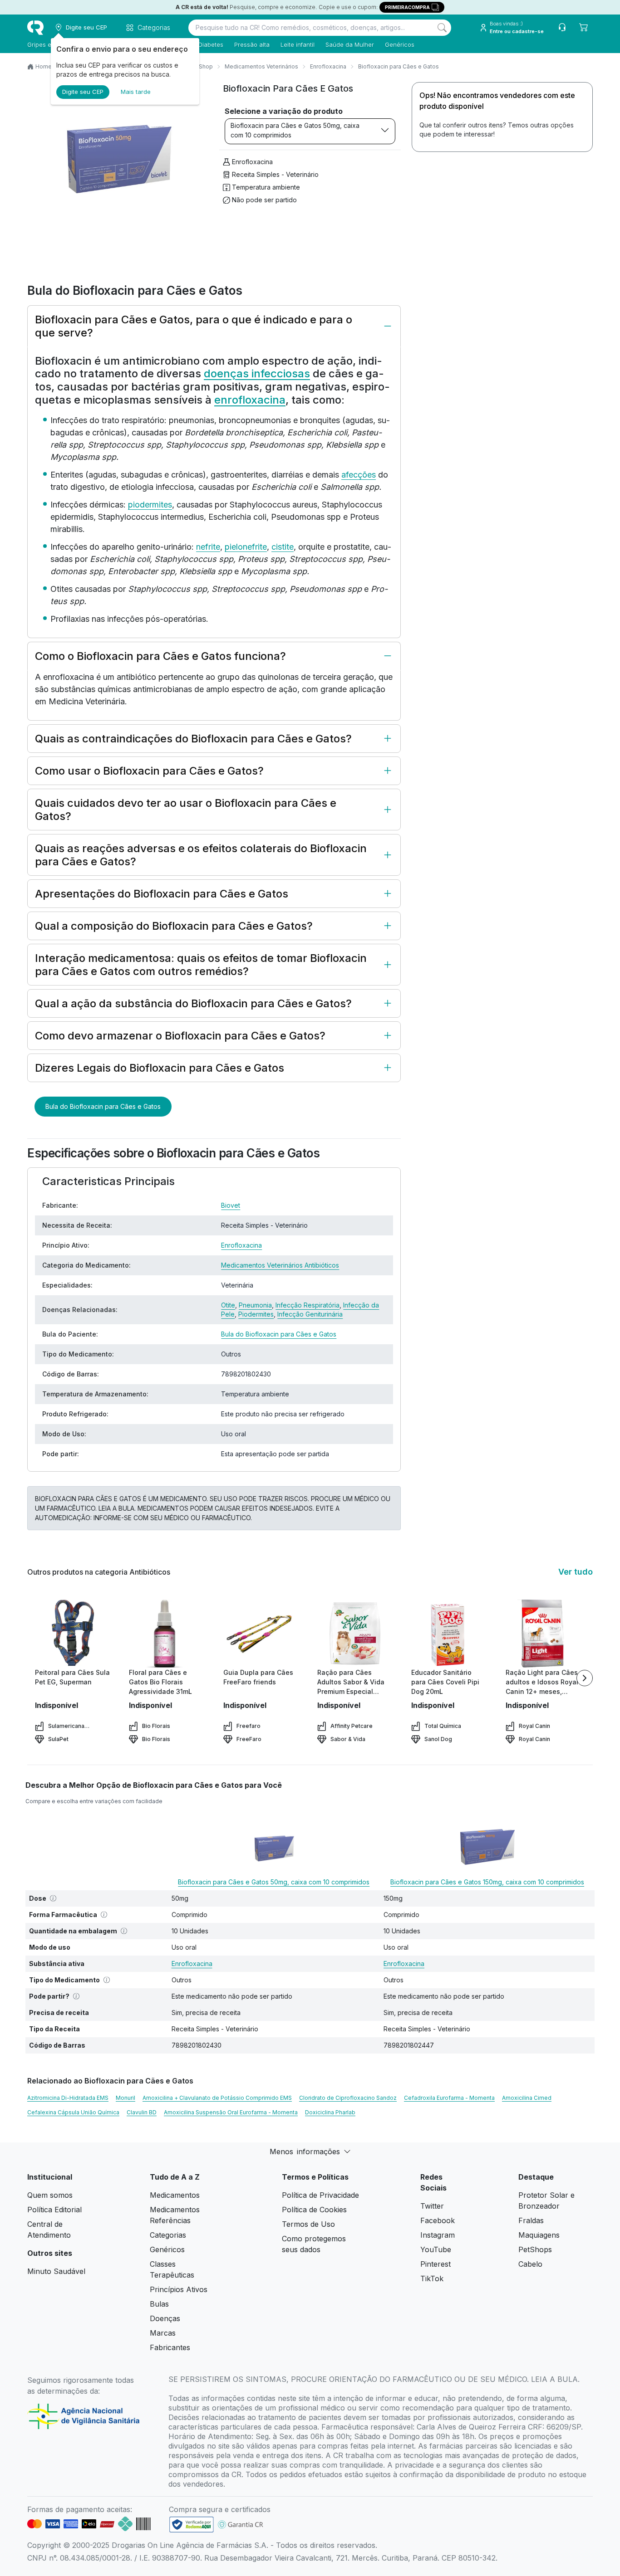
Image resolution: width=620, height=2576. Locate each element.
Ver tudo (576, 1572)
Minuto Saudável (56, 2271)
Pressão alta (252, 44)
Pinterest (435, 2264)
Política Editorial (54, 2210)
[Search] (442, 28)
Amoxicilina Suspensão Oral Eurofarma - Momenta (231, 2112)
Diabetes (211, 44)
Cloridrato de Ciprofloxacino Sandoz (348, 2098)
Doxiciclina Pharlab (330, 2112)
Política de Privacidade (320, 2195)
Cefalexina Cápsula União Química (73, 2112)
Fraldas (531, 2220)
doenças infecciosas (257, 373)
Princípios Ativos (179, 2289)
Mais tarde (136, 92)
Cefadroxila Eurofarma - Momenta (449, 2098)
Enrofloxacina (328, 66)
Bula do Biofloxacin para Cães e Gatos (103, 1106)
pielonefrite (246, 547)
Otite (228, 1305)
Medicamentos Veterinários (261, 66)
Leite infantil (298, 44)
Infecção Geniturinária (310, 1314)
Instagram (438, 2235)
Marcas (163, 2333)
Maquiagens (539, 2235)
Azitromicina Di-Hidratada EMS (68, 2098)
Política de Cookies (314, 2210)
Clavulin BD (142, 2112)
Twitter (432, 2206)
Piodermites (256, 1314)
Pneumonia (255, 1305)
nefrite (208, 547)
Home (44, 66)
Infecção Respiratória (308, 1305)
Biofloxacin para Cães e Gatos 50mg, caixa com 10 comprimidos (295, 130)
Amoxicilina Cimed (527, 2098)
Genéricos (400, 44)
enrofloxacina (250, 400)
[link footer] (192, 2525)
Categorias (168, 2235)
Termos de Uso (308, 2224)
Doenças (165, 2318)
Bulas (159, 2304)
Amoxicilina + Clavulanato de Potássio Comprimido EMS (217, 2098)
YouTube (436, 2249)
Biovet (231, 1205)
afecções (359, 475)
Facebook (438, 2220)
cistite (283, 547)
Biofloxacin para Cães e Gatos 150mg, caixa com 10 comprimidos (487, 1882)
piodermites (150, 505)
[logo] (35, 28)
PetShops (535, 2249)
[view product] (73, 1634)
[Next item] (585, 1678)
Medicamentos (175, 2195)
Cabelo (530, 2264)
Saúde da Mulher (350, 44)
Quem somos (50, 2195)
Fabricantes (170, 2347)
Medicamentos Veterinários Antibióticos (280, 1265)
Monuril (125, 2098)
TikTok (432, 2278)
